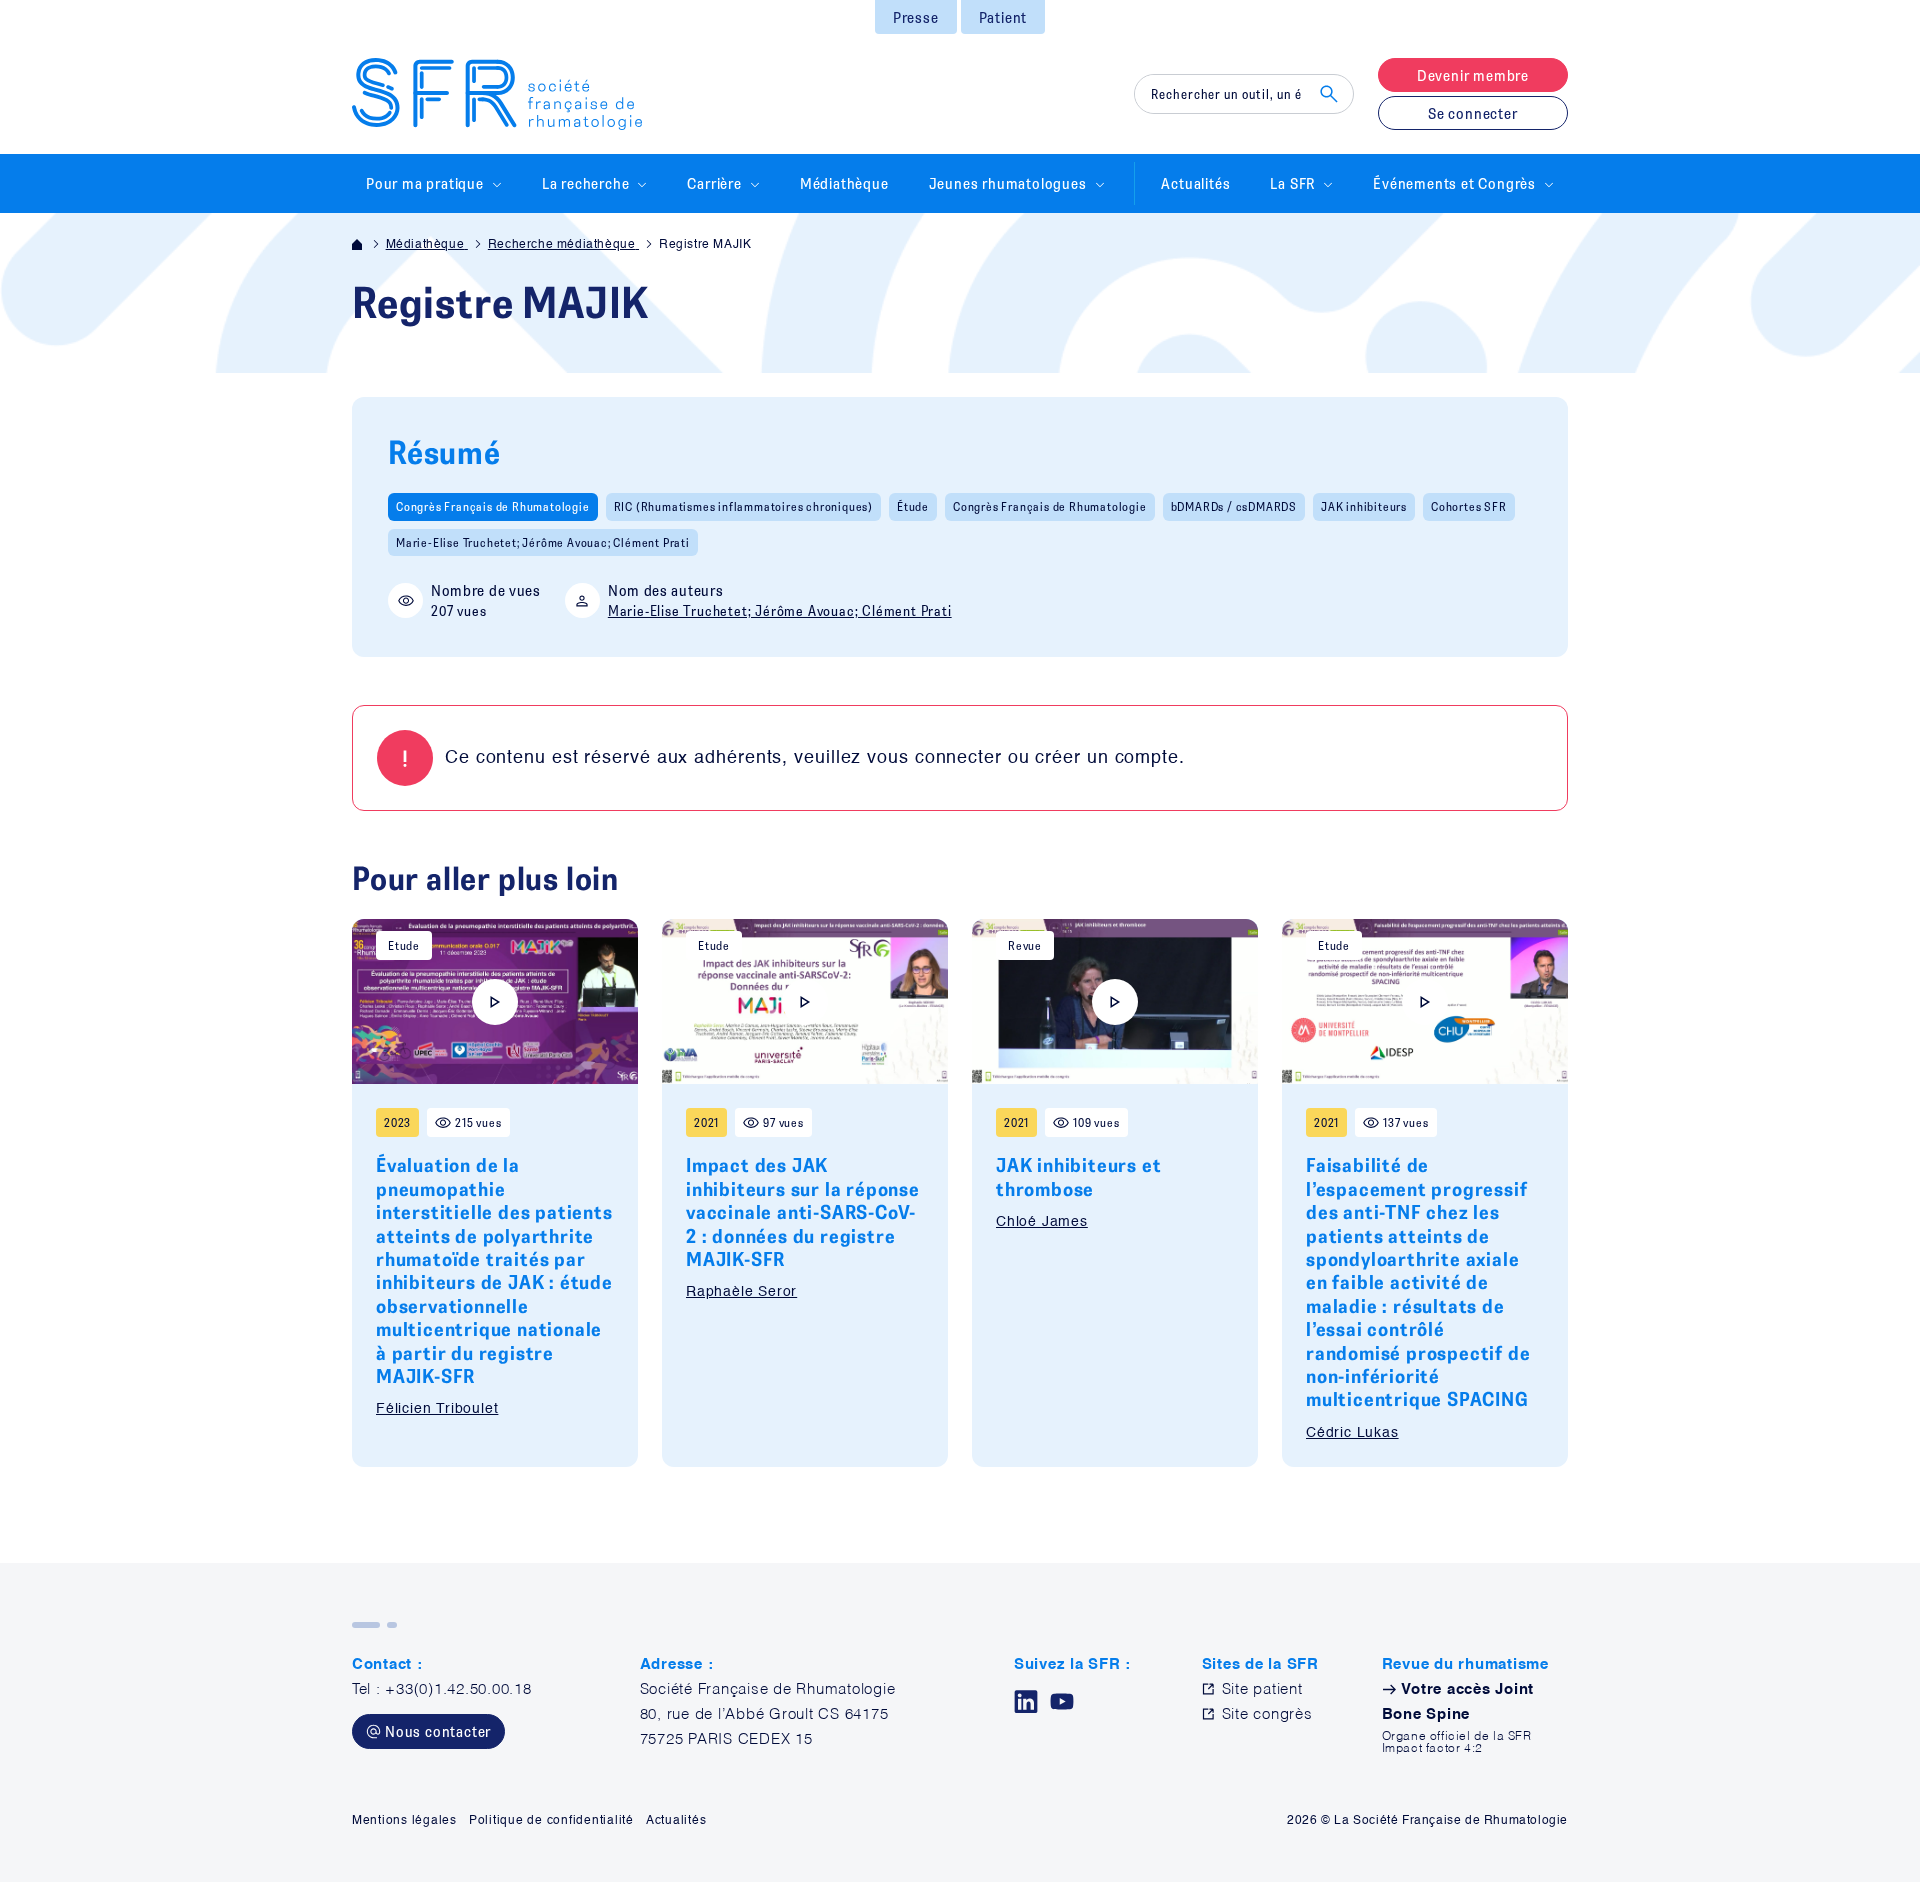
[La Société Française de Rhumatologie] (497, 94)
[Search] (1329, 94)
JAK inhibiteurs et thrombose (1078, 1176)
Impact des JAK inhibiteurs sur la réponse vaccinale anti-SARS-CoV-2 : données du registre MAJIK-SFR (803, 1211)
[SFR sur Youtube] (1062, 1701)
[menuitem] (916, 17)
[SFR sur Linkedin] (1026, 1701)
